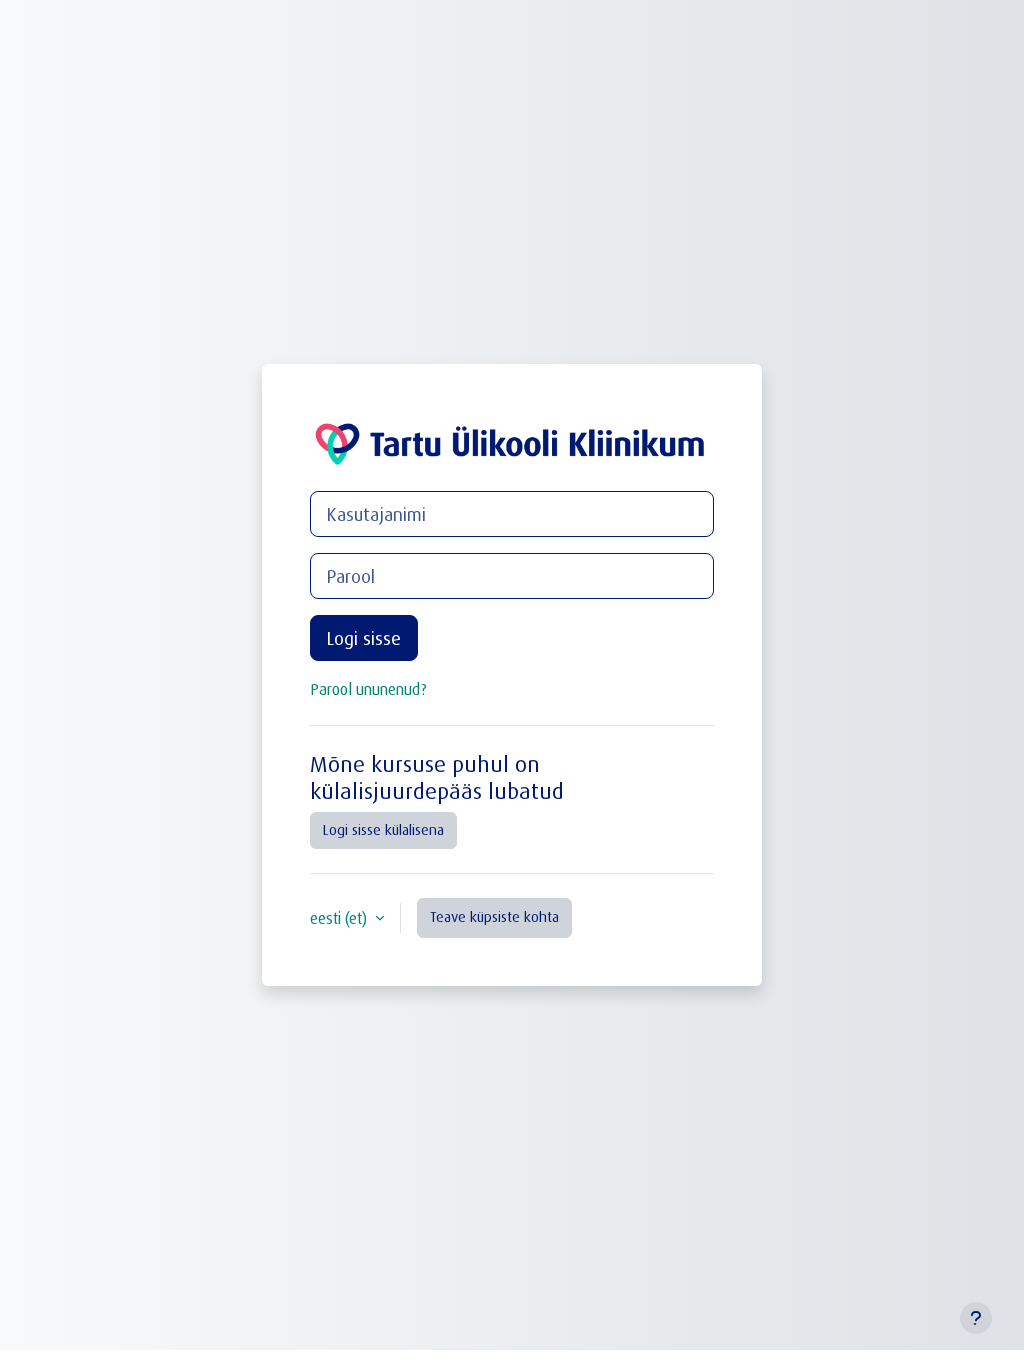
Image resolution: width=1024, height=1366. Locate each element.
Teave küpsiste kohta (494, 916)
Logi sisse (364, 638)
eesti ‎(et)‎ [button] (340, 918)
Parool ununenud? (368, 689)
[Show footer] (976, 1318)
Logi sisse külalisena (383, 829)
